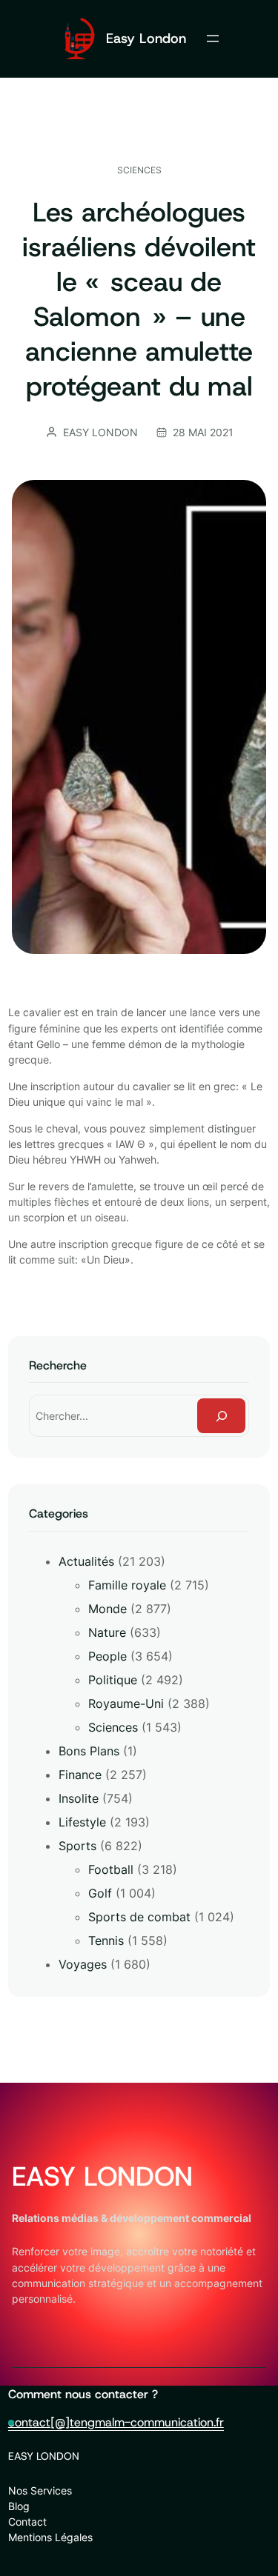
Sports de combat (139, 1917)
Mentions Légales (50, 2537)
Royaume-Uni (126, 1704)
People (107, 1656)
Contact (27, 2522)
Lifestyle (82, 1822)
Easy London (146, 38)
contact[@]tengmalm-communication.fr (116, 2422)
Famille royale (127, 1585)
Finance (80, 1775)
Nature (107, 1632)
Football (111, 1869)
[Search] (222, 1416)
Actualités (86, 1561)
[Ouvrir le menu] (213, 39)
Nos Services (40, 2490)
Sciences (139, 170)
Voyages (83, 1964)
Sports (77, 1846)
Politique (113, 1680)
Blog (19, 2506)
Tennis (106, 1941)
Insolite (79, 1798)
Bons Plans (89, 1751)
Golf (100, 1893)
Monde (107, 1609)
